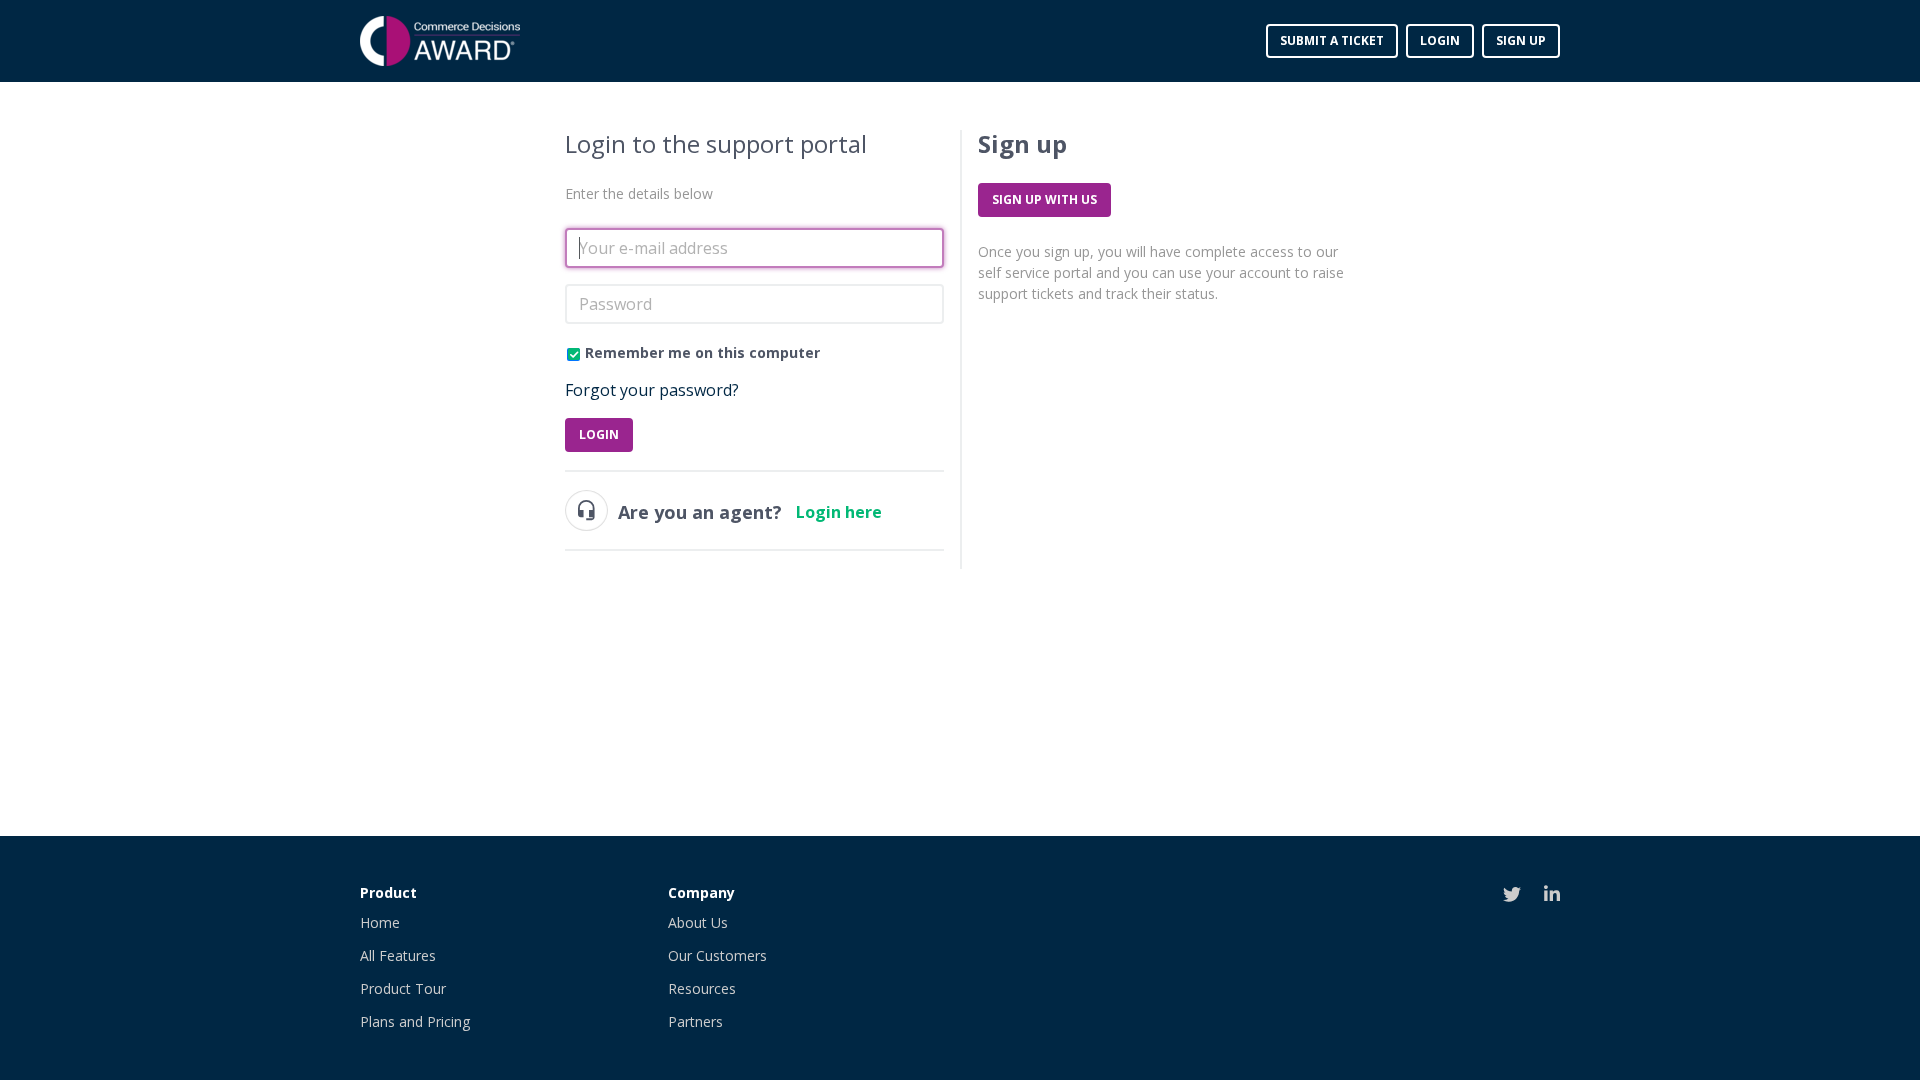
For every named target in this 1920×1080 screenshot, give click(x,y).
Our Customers (717, 955)
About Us (698, 922)
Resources (702, 988)
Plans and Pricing (415, 1021)
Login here (839, 512)
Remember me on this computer (702, 352)
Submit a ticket (1332, 40)
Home (380, 922)
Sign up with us (1044, 199)
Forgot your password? (652, 390)
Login (599, 434)
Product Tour (403, 988)
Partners (695, 1021)
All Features (398, 955)
